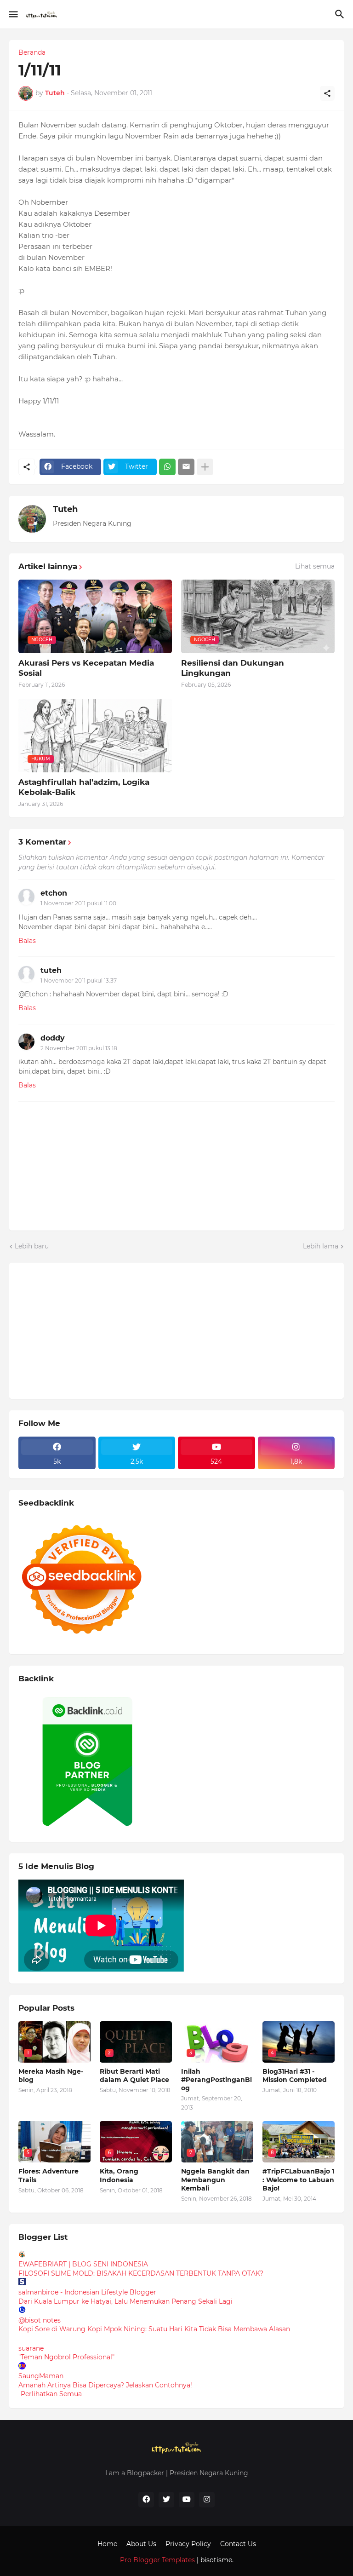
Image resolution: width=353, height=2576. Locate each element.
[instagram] (207, 2500)
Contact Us (238, 2544)
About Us (141, 2544)
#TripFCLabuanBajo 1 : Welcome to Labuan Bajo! (298, 2179)
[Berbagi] (327, 93)
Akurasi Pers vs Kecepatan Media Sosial (86, 668)
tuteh (51, 970)
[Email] (186, 467)
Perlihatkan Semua (51, 2394)
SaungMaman (41, 2376)
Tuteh (65, 509)
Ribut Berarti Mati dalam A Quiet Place (134, 2076)
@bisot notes (40, 2320)
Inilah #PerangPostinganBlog (216, 2080)
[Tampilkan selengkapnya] (205, 467)
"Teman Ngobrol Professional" (66, 2357)
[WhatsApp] (167, 467)
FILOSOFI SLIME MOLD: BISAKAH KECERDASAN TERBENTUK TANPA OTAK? (141, 2273)
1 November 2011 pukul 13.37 (79, 980)
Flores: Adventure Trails (48, 2175)
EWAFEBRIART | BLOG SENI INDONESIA (83, 2264)
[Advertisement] (87, 1329)
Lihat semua (315, 566)
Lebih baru (32, 1246)
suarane (31, 2348)
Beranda (32, 52)
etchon (54, 893)
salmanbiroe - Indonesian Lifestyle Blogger (87, 2292)
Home (107, 2544)
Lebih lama (321, 1246)
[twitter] (166, 2500)
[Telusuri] (341, 14)
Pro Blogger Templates (157, 2560)
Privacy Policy (188, 2544)
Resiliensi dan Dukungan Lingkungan (233, 668)
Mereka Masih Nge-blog (51, 2076)
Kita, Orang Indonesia (119, 2175)
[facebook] (146, 2500)
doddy (53, 1038)
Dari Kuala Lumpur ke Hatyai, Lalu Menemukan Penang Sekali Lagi (125, 2301)
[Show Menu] (13, 14)
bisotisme (215, 2560)
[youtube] (187, 2500)
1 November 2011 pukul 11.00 (78, 903)
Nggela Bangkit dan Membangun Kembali (215, 2179)
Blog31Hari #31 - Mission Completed (295, 2076)
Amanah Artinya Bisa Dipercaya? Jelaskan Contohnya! (105, 2385)
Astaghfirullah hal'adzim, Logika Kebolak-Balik (84, 787)
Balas (27, 941)
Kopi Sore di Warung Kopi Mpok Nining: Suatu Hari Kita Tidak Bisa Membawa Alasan (154, 2329)
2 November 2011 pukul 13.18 (79, 1048)
